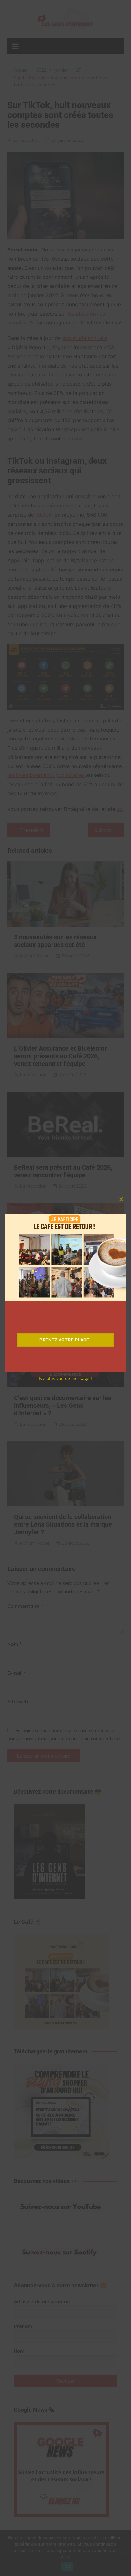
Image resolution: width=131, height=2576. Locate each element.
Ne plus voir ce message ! (65, 1378)
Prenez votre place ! (65, 1340)
